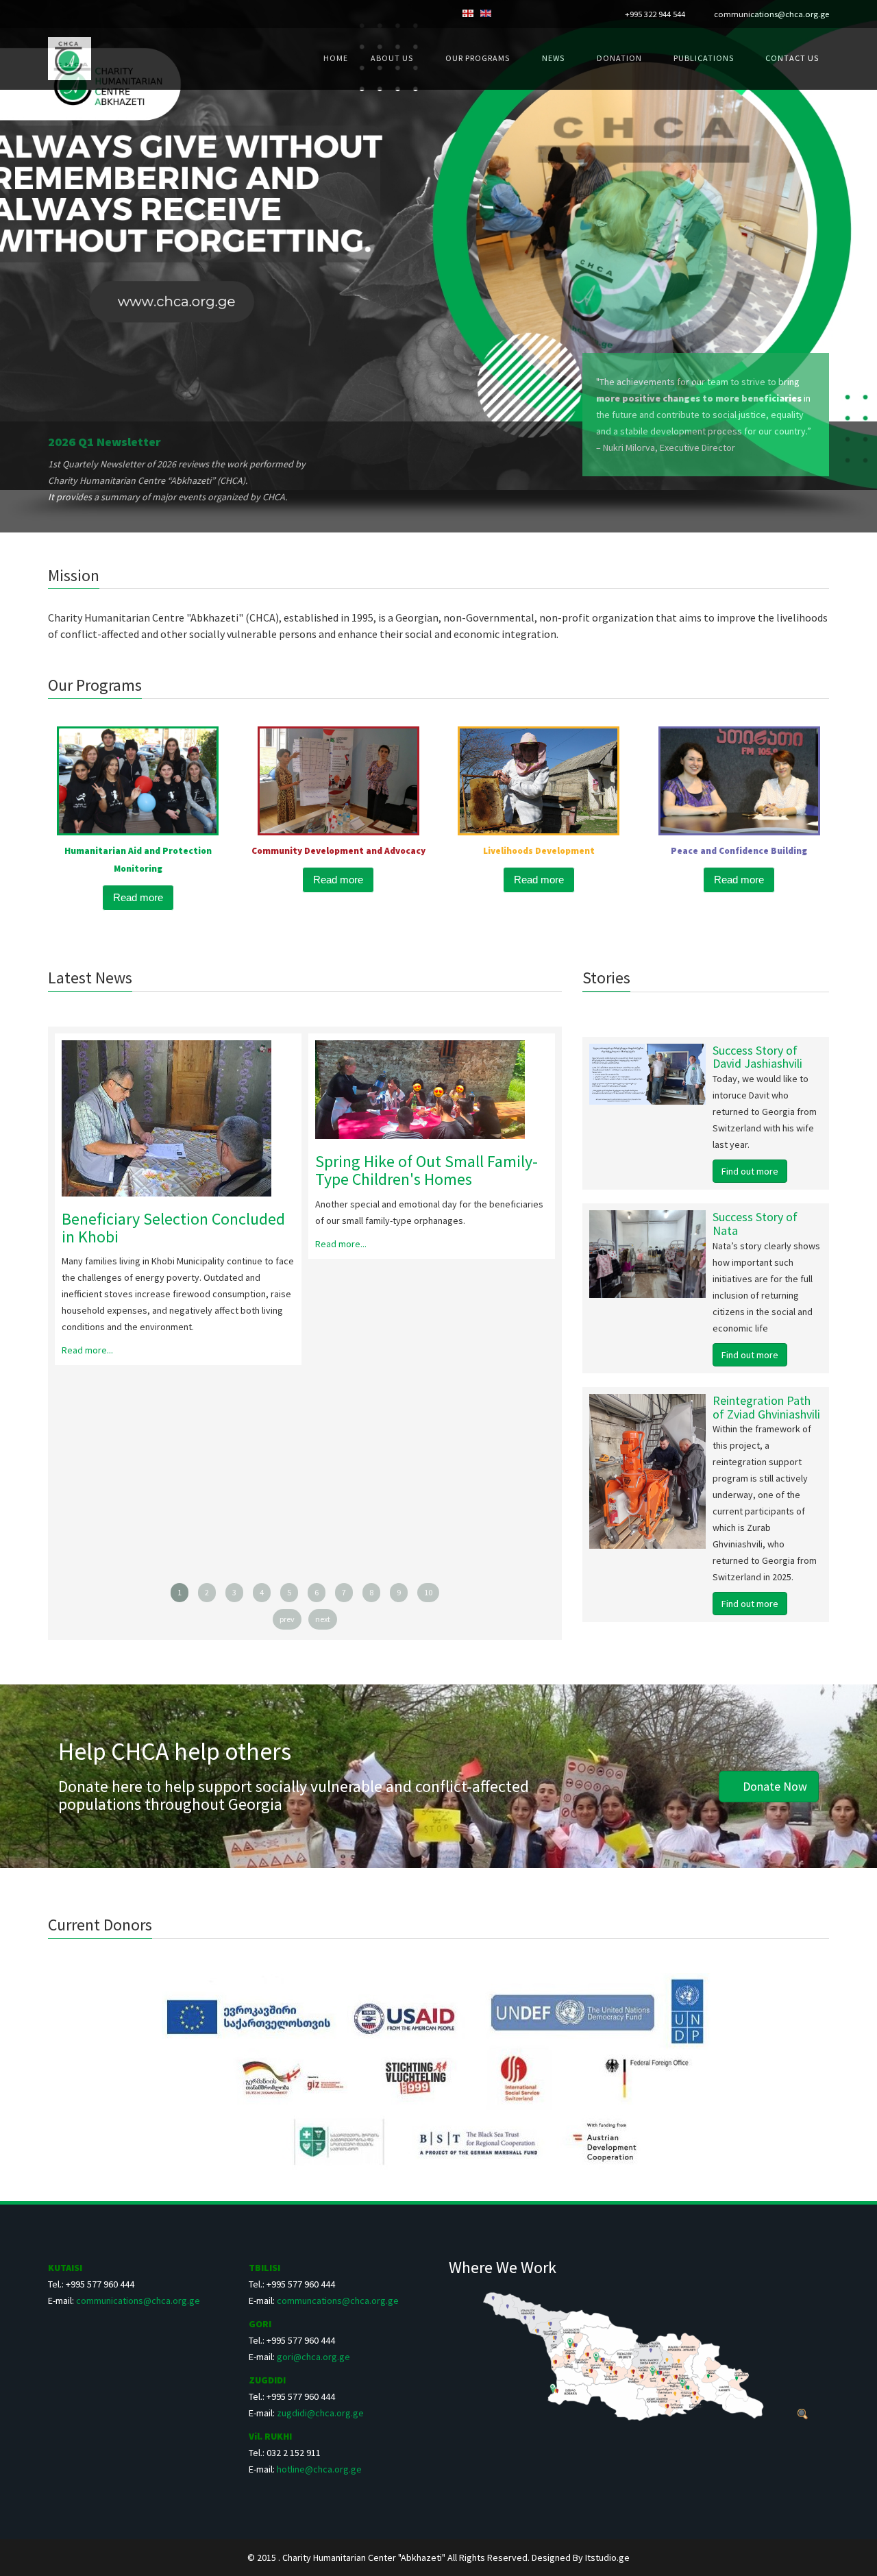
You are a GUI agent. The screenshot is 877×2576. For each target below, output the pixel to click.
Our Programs (478, 58)
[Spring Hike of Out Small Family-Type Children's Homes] (432, 1090)
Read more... (87, 1350)
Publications (705, 58)
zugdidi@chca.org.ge (320, 2413)
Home (336, 58)
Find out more (750, 1171)
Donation (620, 58)
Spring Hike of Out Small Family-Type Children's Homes (427, 1170)
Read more (138, 897)
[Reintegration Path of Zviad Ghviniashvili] (610, 1471)
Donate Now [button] (774, 1786)
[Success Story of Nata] (610, 1254)
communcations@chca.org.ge (338, 2301)
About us (392, 58)
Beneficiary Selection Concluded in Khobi (173, 1228)
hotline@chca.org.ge (319, 2469)
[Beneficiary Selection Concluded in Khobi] (178, 1118)
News (553, 58)
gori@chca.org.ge (313, 2357)
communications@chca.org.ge (771, 14)
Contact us (792, 58)
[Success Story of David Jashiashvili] (610, 1074)
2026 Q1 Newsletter (104, 442)
